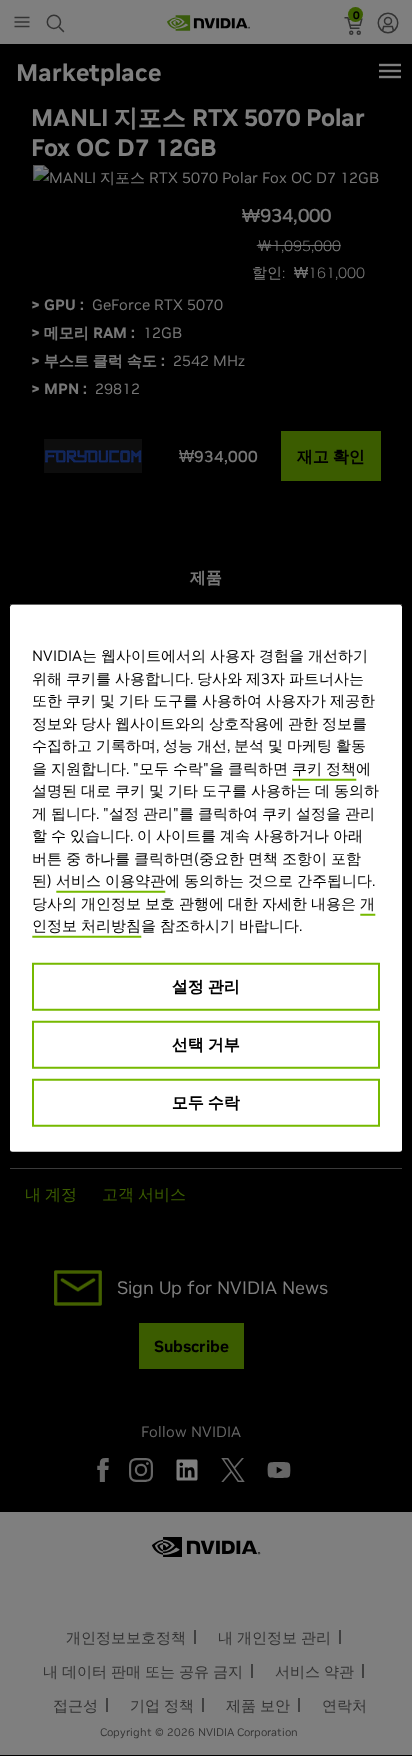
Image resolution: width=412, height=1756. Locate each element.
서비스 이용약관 (110, 880)
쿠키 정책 (324, 767)
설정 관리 (206, 985)
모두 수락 (206, 1101)
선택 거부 (206, 1043)
